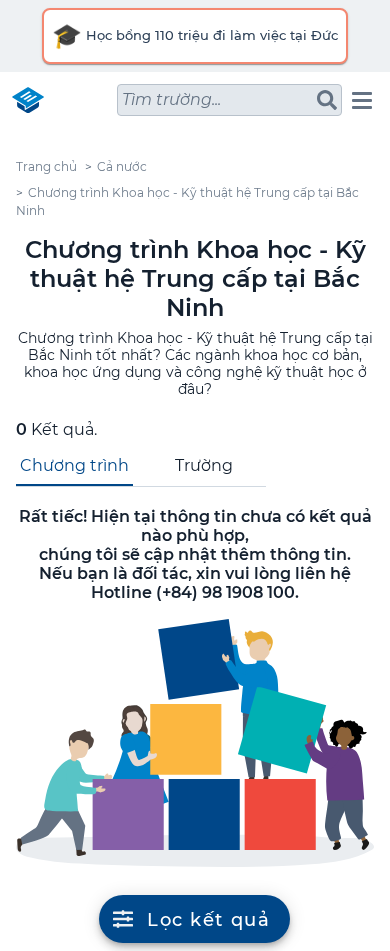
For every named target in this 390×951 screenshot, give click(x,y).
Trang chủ (46, 166)
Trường (204, 465)
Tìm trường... (171, 99)
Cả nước (122, 166)
